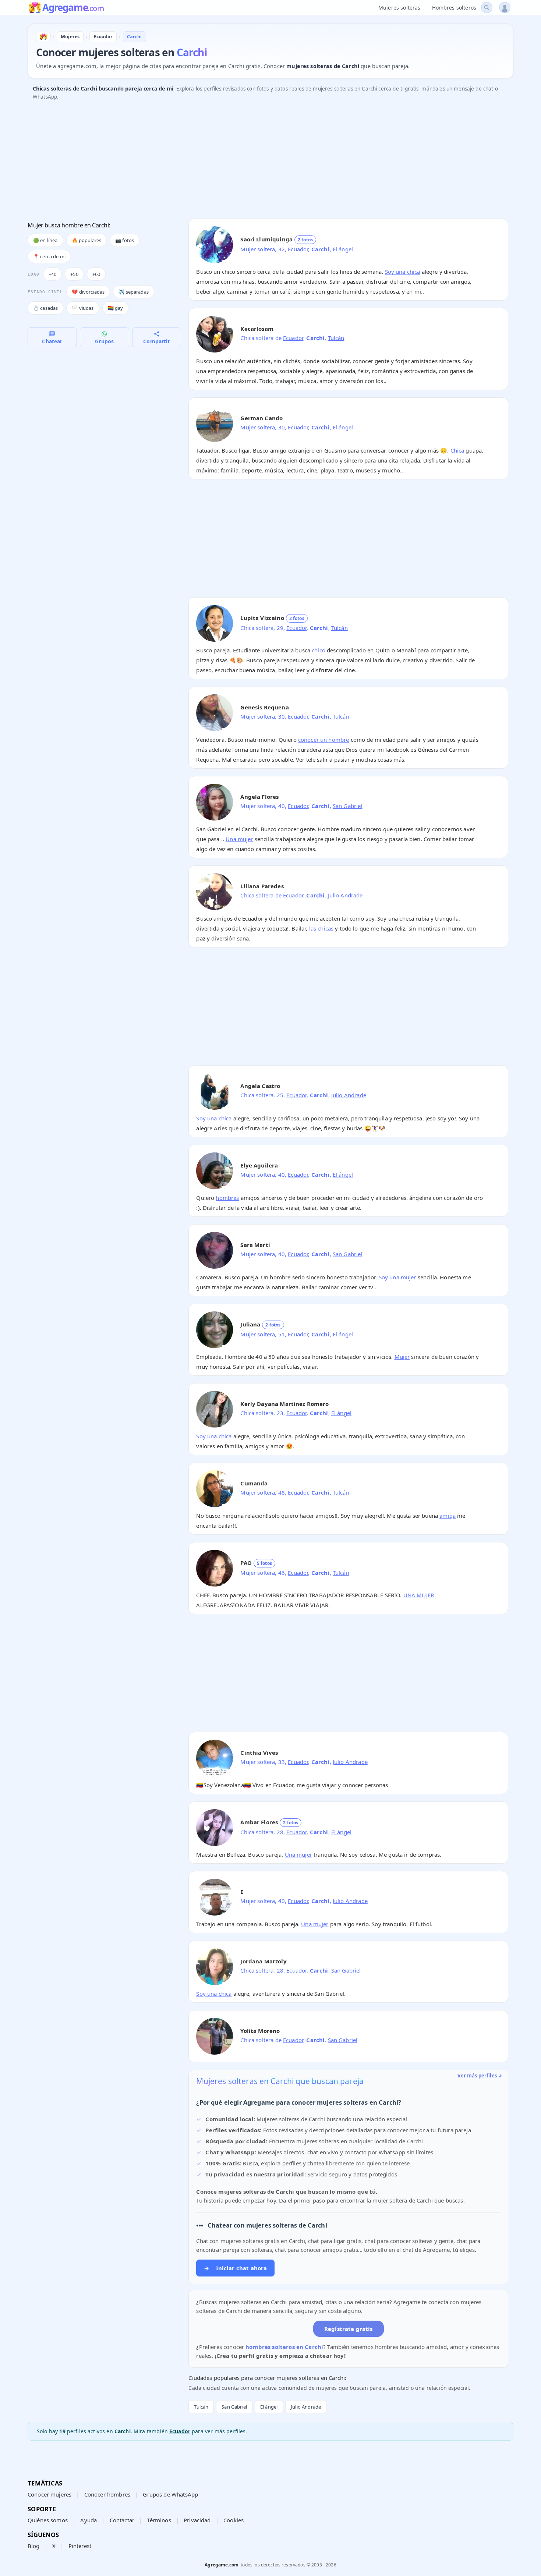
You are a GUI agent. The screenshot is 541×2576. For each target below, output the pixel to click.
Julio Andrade (345, 895)
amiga (448, 1516)
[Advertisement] (248, 162)
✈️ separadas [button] (134, 292)
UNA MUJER (419, 1595)
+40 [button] (52, 274)
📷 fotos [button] (125, 240)
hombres (227, 1198)
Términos (159, 2520)
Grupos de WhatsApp (170, 2494)
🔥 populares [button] (87, 240)
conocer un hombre (324, 740)
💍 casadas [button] (45, 308)
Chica (457, 450)
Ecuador (298, 249)
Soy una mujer (397, 1277)
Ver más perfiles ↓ (480, 2076)
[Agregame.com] (43, 37)
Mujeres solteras (399, 8)
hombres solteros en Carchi (284, 2347)
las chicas (321, 928)
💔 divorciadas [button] (88, 292)
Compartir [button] (156, 341)
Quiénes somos (48, 2520)
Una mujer (239, 839)
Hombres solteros (454, 8)
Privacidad (197, 2520)
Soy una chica (403, 272)
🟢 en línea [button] (45, 240)
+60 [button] (96, 274)
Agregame (73, 8)
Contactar (122, 2520)
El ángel (343, 249)
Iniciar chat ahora (235, 2268)
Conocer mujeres (49, 2494)
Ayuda (89, 2520)
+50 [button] (74, 274)
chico (319, 650)
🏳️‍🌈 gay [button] (116, 308)
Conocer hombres (107, 2494)
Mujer (402, 1357)
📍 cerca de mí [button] (49, 256)
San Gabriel (348, 806)
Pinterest (80, 2546)
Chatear (52, 341)
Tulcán (336, 338)
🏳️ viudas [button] (83, 308)
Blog (34, 2546)
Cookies (234, 2520)
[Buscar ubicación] (487, 8)
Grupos (104, 341)
